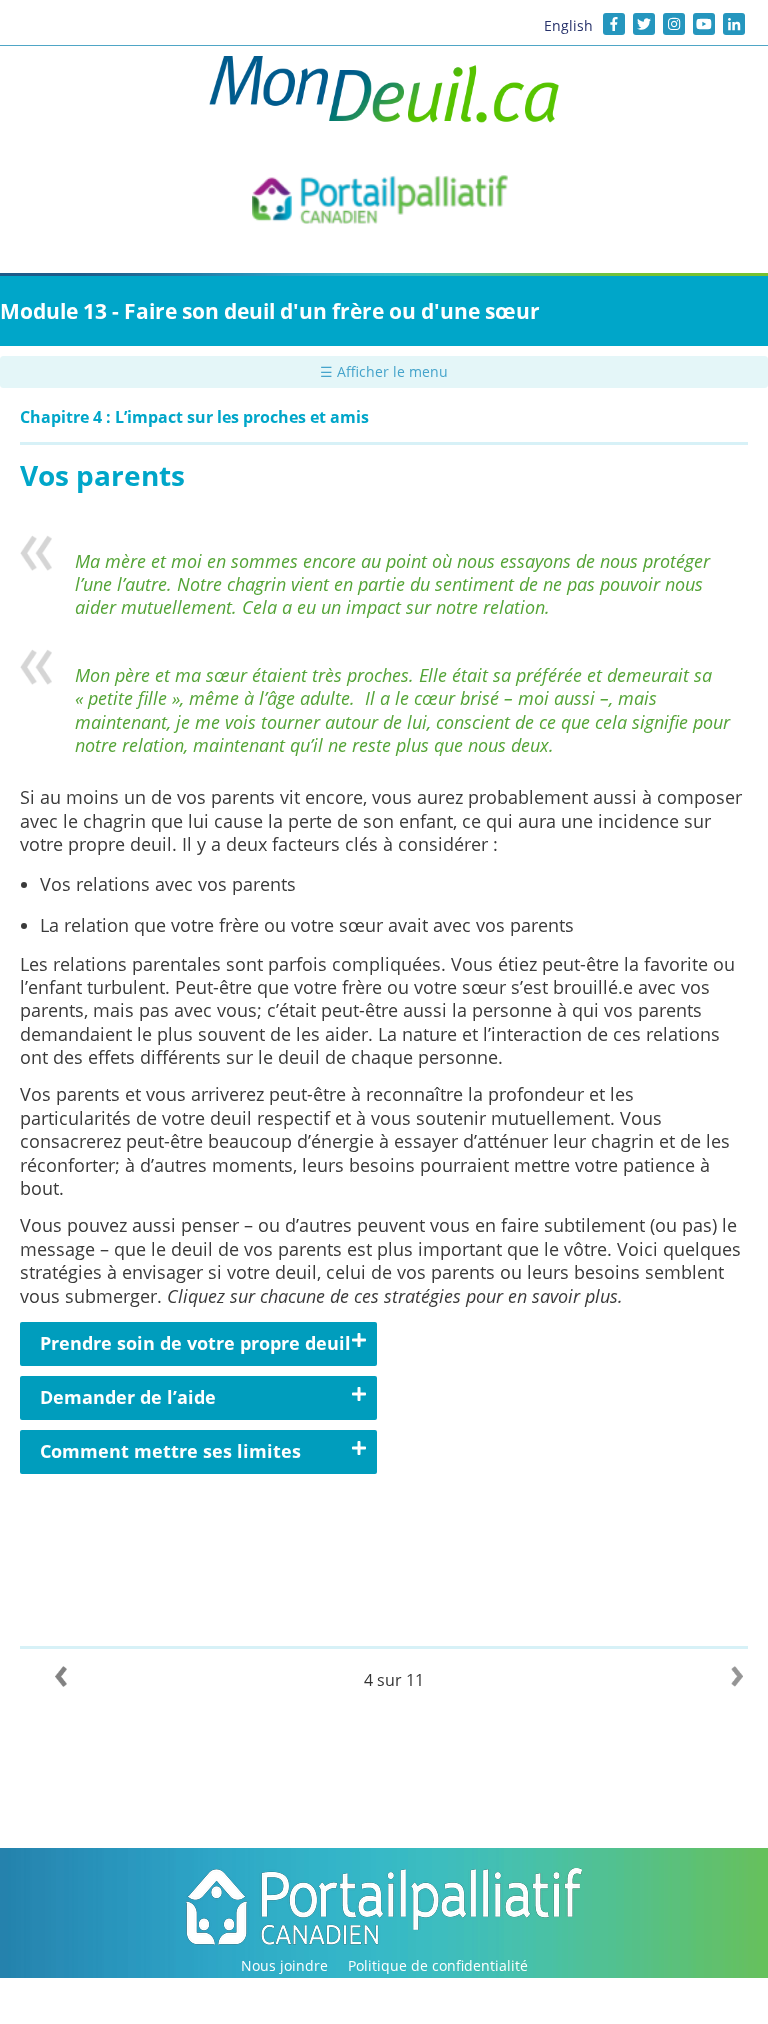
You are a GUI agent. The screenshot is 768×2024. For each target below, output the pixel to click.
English (568, 25)
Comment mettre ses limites (170, 1451)
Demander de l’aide (128, 1397)
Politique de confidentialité (438, 1965)
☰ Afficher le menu (384, 371)
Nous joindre (284, 1965)
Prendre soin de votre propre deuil (195, 1343)
